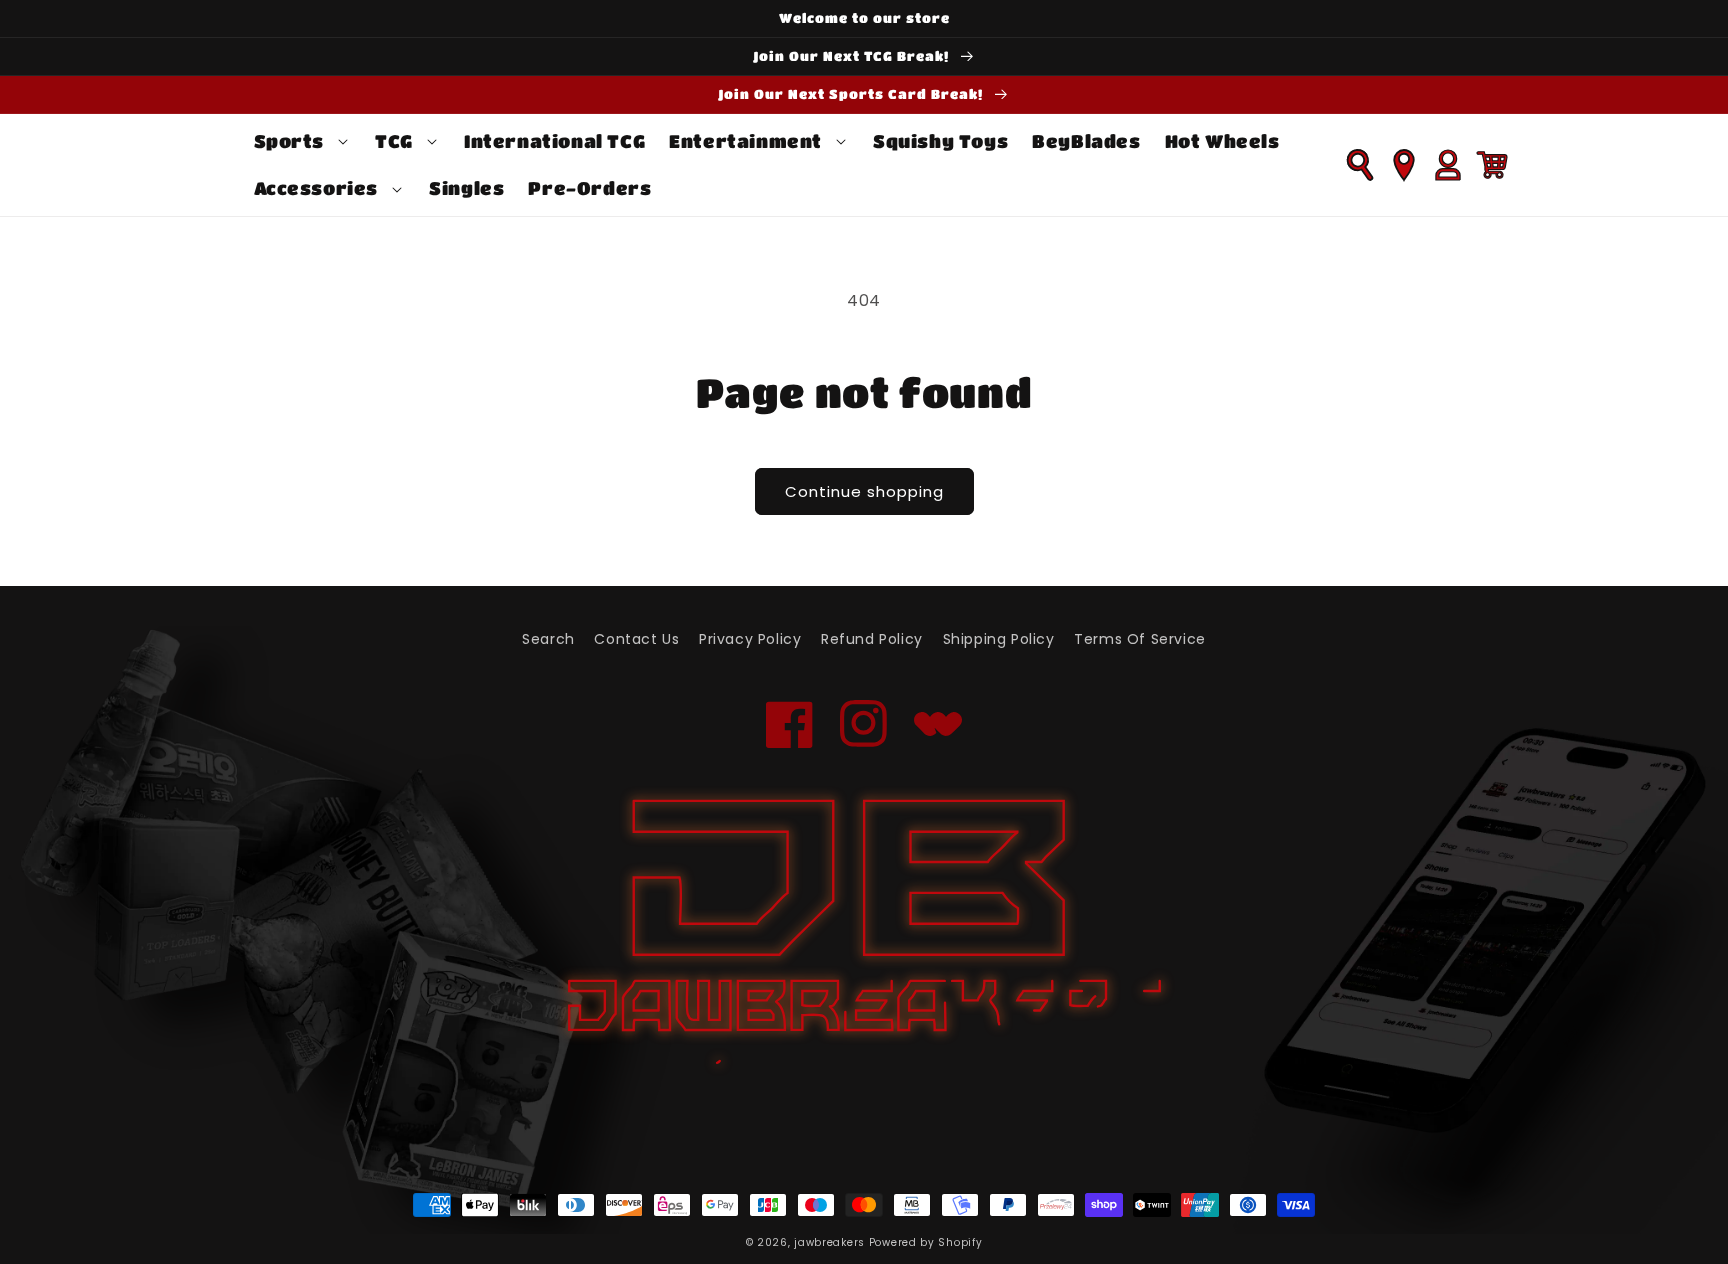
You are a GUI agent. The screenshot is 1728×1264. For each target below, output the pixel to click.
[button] (303, 141)
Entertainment (745, 141)
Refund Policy (872, 639)
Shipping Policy (999, 639)
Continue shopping (864, 491)
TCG (394, 141)
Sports (289, 141)
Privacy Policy (750, 639)
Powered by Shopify (926, 1242)
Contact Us (636, 639)
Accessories (316, 188)
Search (548, 639)
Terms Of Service (1140, 639)
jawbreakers (829, 1242)
